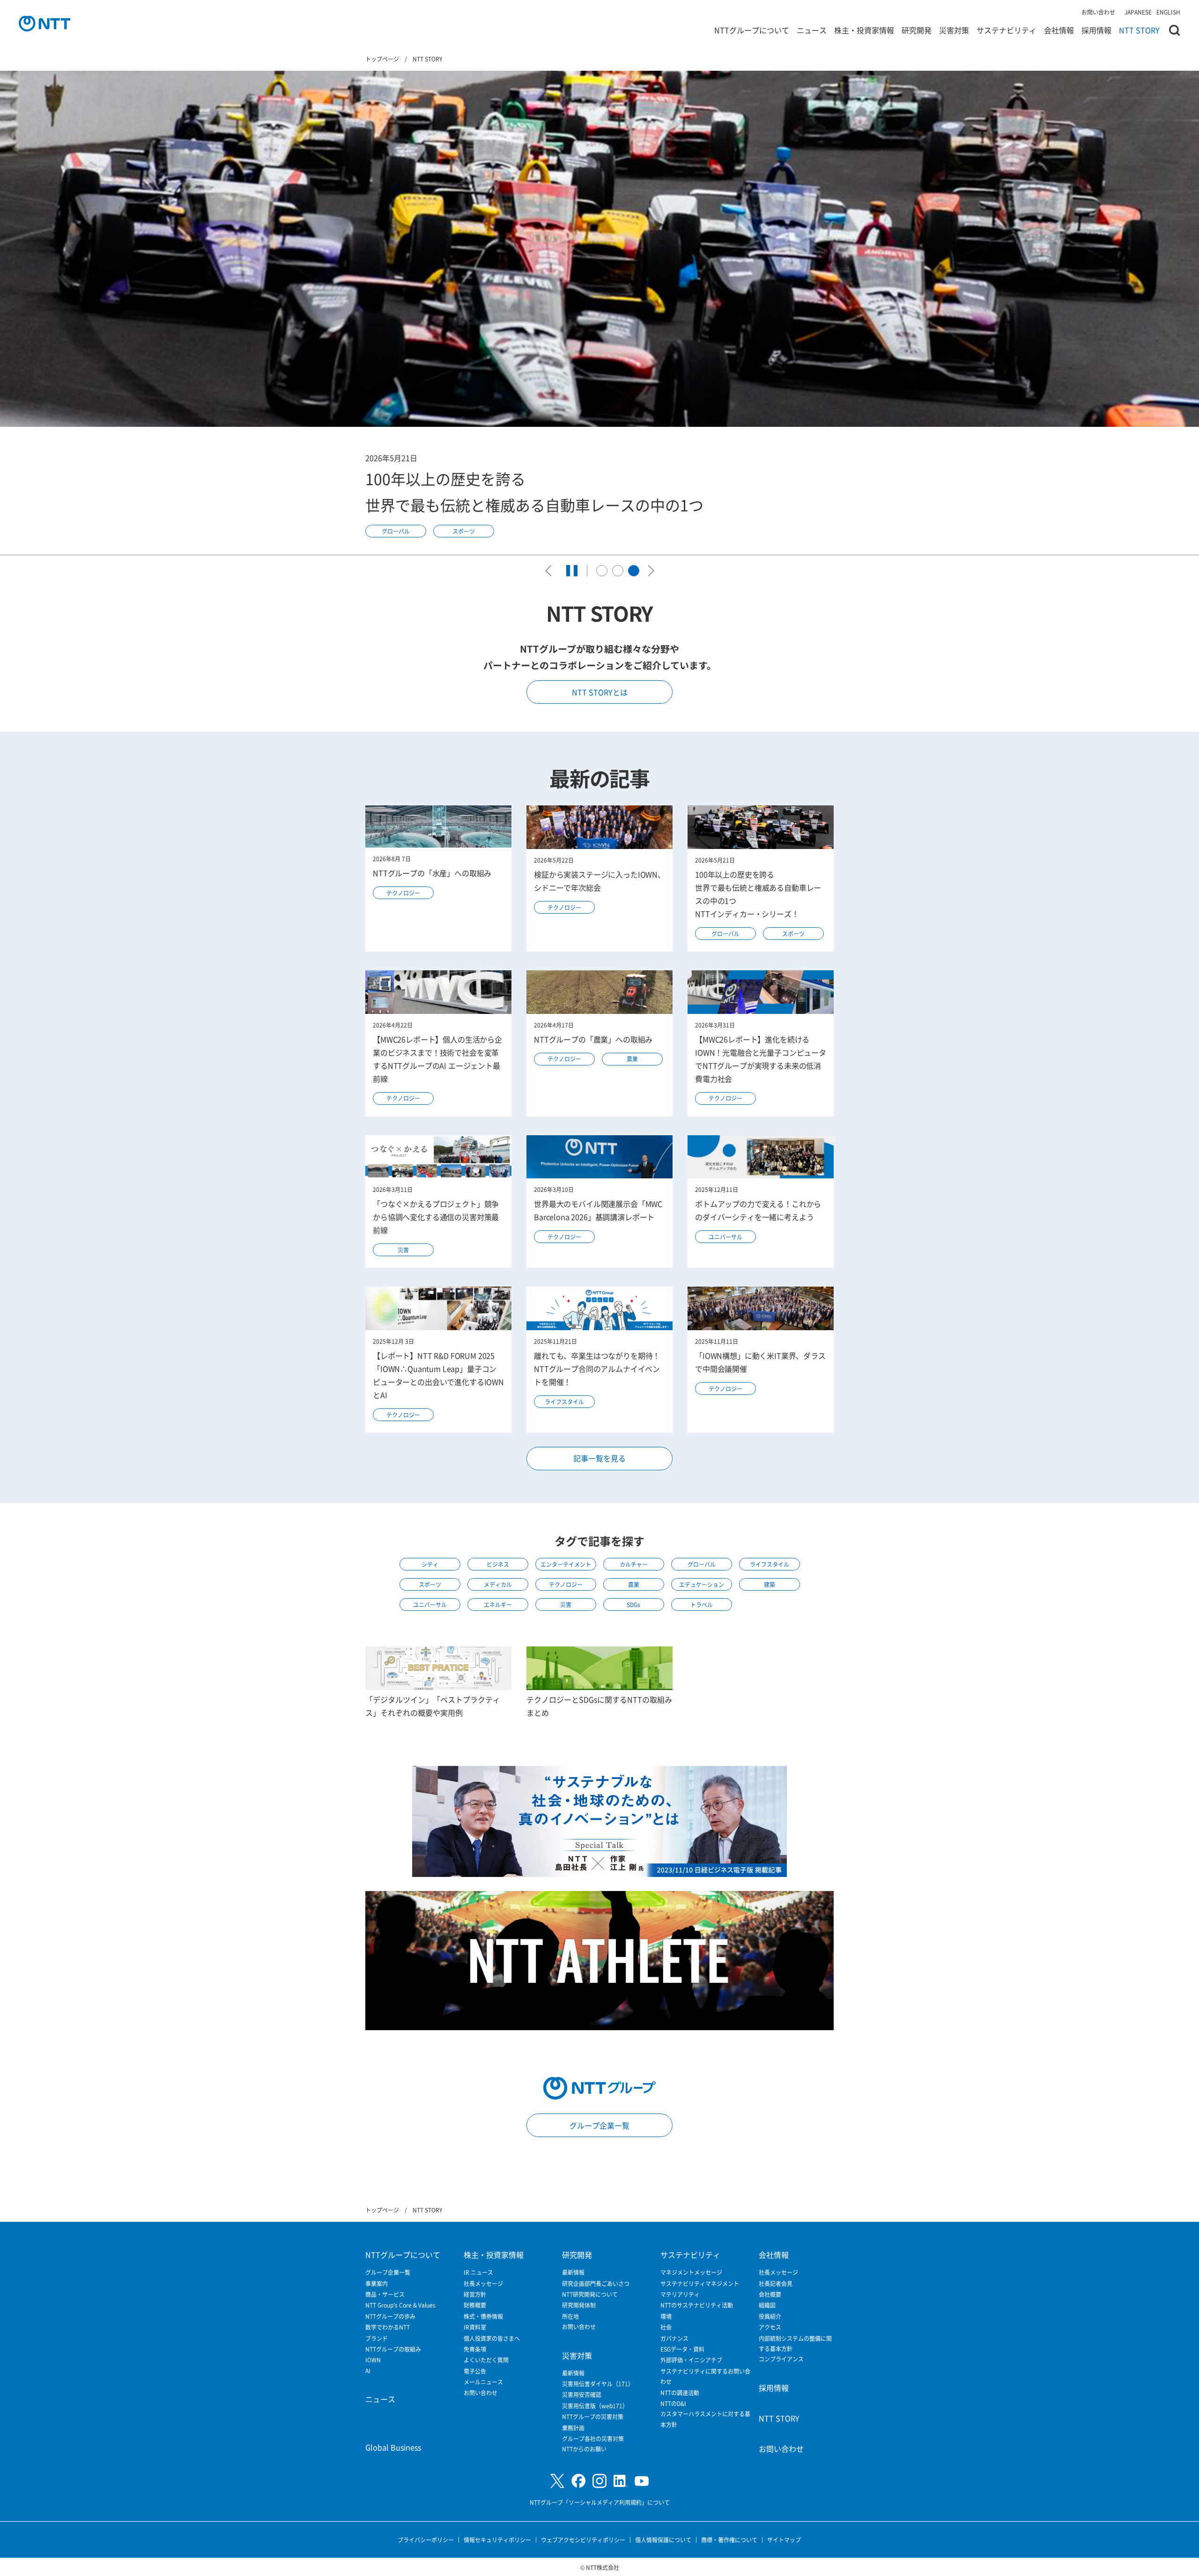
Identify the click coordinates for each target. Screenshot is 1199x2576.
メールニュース (483, 2382)
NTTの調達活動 (680, 2393)
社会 (666, 2327)
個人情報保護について (663, 2540)
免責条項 (475, 2349)
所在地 (570, 2316)
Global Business (393, 2447)
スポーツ (793, 934)
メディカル (498, 1584)
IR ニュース (478, 2272)
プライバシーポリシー (426, 2540)
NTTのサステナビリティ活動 (697, 2305)
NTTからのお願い (584, 2449)
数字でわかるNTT (388, 2327)
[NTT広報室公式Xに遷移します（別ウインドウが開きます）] (557, 2481)
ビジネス (498, 1564)
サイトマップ (784, 2540)
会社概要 (770, 2294)
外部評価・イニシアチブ (691, 2360)
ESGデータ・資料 (682, 2349)
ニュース (812, 30)
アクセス (770, 2327)
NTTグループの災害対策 (593, 2416)
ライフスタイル (564, 1402)
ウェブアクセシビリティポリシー (583, 2540)
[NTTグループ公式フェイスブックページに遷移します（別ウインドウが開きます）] (578, 2481)
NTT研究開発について (590, 2294)
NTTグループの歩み (390, 2316)
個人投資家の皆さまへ (492, 2338)
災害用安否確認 (582, 2394)
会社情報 (1059, 30)
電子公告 (475, 2371)
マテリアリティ (680, 2294)
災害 (403, 1250)
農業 (632, 1059)
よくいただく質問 (486, 2360)
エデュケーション (702, 1584)
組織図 (767, 2305)
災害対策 (954, 30)
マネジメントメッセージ (691, 2272)
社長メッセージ (483, 2283)
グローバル (725, 934)
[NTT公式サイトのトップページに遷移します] (44, 23)
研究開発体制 (579, 2305)
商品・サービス (385, 2294)
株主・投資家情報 (864, 30)
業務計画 (573, 2428)
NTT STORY (1139, 30)
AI (368, 2371)
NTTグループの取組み (393, 2349)
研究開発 (917, 30)
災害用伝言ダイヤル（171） (598, 2384)
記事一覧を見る (599, 1458)
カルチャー (634, 1564)
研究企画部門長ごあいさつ (596, 2283)
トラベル (702, 1604)
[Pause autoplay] (572, 571)
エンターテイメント (566, 1564)
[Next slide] (649, 571)
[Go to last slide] (551, 571)
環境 (666, 2316)
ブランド (377, 2338)
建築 (770, 1584)
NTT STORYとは (600, 692)
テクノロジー (396, 494)
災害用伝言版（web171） (595, 2406)
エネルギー (498, 1604)
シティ (430, 1564)
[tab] (602, 571)
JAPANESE (1138, 12)
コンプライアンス (781, 2359)
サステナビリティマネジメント (700, 2283)
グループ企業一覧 (599, 2125)
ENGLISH (1168, 12)
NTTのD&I (673, 2403)
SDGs (633, 1604)
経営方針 (475, 2294)
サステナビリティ (1007, 30)
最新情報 (573, 2272)
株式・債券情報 (483, 2316)
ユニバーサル (725, 1237)
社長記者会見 (776, 2283)
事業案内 (377, 2283)
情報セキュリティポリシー (497, 2540)
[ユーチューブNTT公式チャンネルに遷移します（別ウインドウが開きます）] (642, 2481)
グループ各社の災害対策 (593, 2438)
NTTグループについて (752, 30)
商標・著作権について (729, 2540)
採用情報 (1096, 30)
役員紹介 (770, 2316)
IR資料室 (475, 2327)
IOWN (373, 2360)
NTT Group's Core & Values (400, 2305)
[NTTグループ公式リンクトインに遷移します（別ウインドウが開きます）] (621, 2481)
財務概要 (475, 2305)
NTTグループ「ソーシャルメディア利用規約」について (600, 2502)
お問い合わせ (1098, 12)
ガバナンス (674, 2338)
